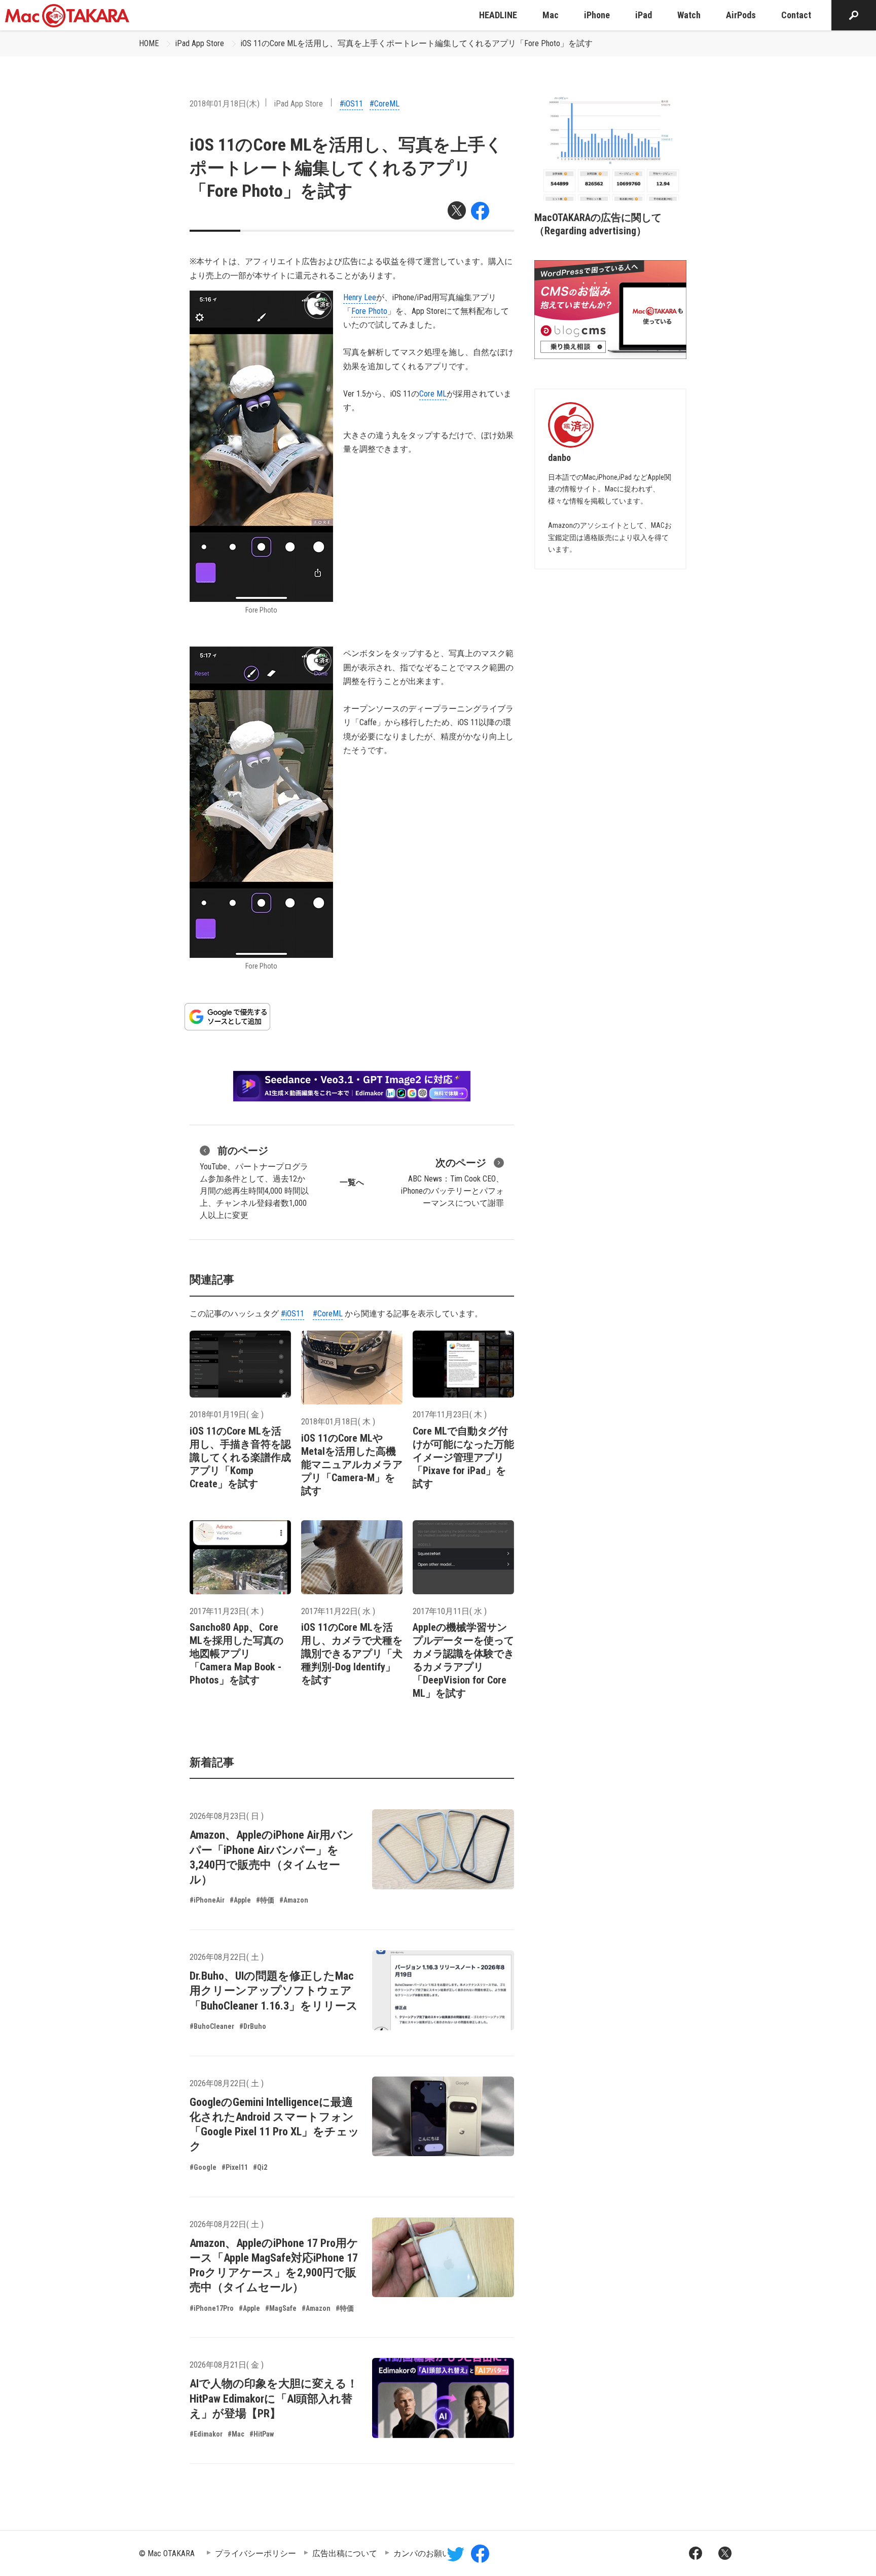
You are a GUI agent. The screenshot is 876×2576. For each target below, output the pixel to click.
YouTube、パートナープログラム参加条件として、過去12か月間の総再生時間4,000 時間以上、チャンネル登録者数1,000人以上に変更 (254, 1182)
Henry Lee (360, 297)
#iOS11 (351, 104)
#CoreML (385, 104)
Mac (551, 15)
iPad (644, 15)
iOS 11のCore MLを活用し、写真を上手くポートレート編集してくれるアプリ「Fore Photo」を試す (417, 43)
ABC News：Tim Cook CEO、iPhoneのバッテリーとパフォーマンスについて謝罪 (452, 1182)
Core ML (433, 394)
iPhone (597, 15)
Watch (689, 15)
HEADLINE (498, 15)
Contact (796, 15)
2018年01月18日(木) (225, 104)
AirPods (741, 15)
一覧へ (352, 1182)
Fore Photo (369, 311)
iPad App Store (200, 43)
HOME (149, 43)
